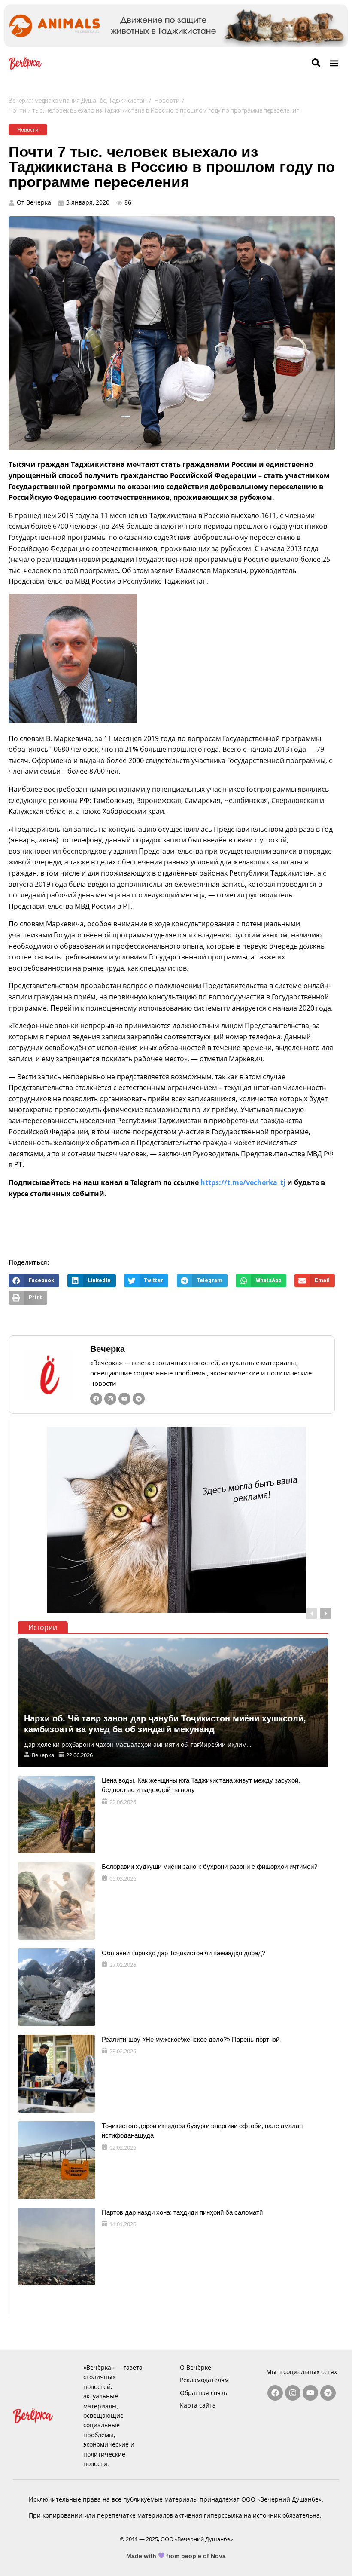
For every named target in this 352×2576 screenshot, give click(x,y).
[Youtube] (124, 1399)
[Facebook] (96, 1399)
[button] (334, 63)
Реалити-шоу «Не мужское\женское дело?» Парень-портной (191, 2039)
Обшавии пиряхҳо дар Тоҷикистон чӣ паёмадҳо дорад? (184, 1953)
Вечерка (108, 1349)
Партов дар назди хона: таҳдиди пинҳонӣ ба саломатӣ (182, 2212)
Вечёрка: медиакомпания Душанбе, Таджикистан (77, 101)
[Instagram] (110, 1399)
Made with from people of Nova (176, 2556)
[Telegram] (139, 1399)
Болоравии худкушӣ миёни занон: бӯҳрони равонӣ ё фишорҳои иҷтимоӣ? (209, 1867)
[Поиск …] (316, 63)
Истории (43, 1627)
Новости (167, 101)
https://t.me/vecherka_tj (243, 1182)
